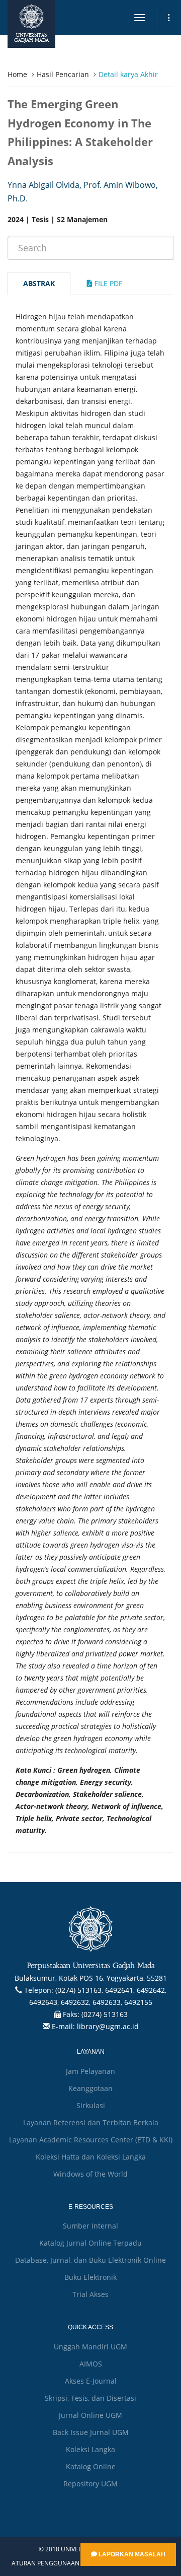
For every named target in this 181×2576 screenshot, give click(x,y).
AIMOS (91, 2364)
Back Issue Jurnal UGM (91, 2432)
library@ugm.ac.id (108, 2026)
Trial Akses (90, 2294)
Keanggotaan (90, 2088)
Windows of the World (90, 2174)
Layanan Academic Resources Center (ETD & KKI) (91, 2140)
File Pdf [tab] (107, 283)
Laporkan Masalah (131, 2554)
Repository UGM (90, 2484)
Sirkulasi (91, 2105)
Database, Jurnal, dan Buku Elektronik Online (90, 2260)
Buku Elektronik (90, 2277)
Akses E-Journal (91, 2381)
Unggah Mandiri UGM (90, 2347)
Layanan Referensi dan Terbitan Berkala (91, 2122)
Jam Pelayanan (90, 2071)
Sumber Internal (90, 2226)
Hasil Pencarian (63, 74)
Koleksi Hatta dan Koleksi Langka (91, 2157)
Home (17, 74)
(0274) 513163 (105, 2014)
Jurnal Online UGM (90, 2415)
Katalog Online (91, 2466)
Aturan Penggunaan (46, 2563)
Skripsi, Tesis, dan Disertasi (90, 2398)
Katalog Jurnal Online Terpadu (90, 2243)
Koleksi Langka (90, 2449)
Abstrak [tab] (39, 283)
